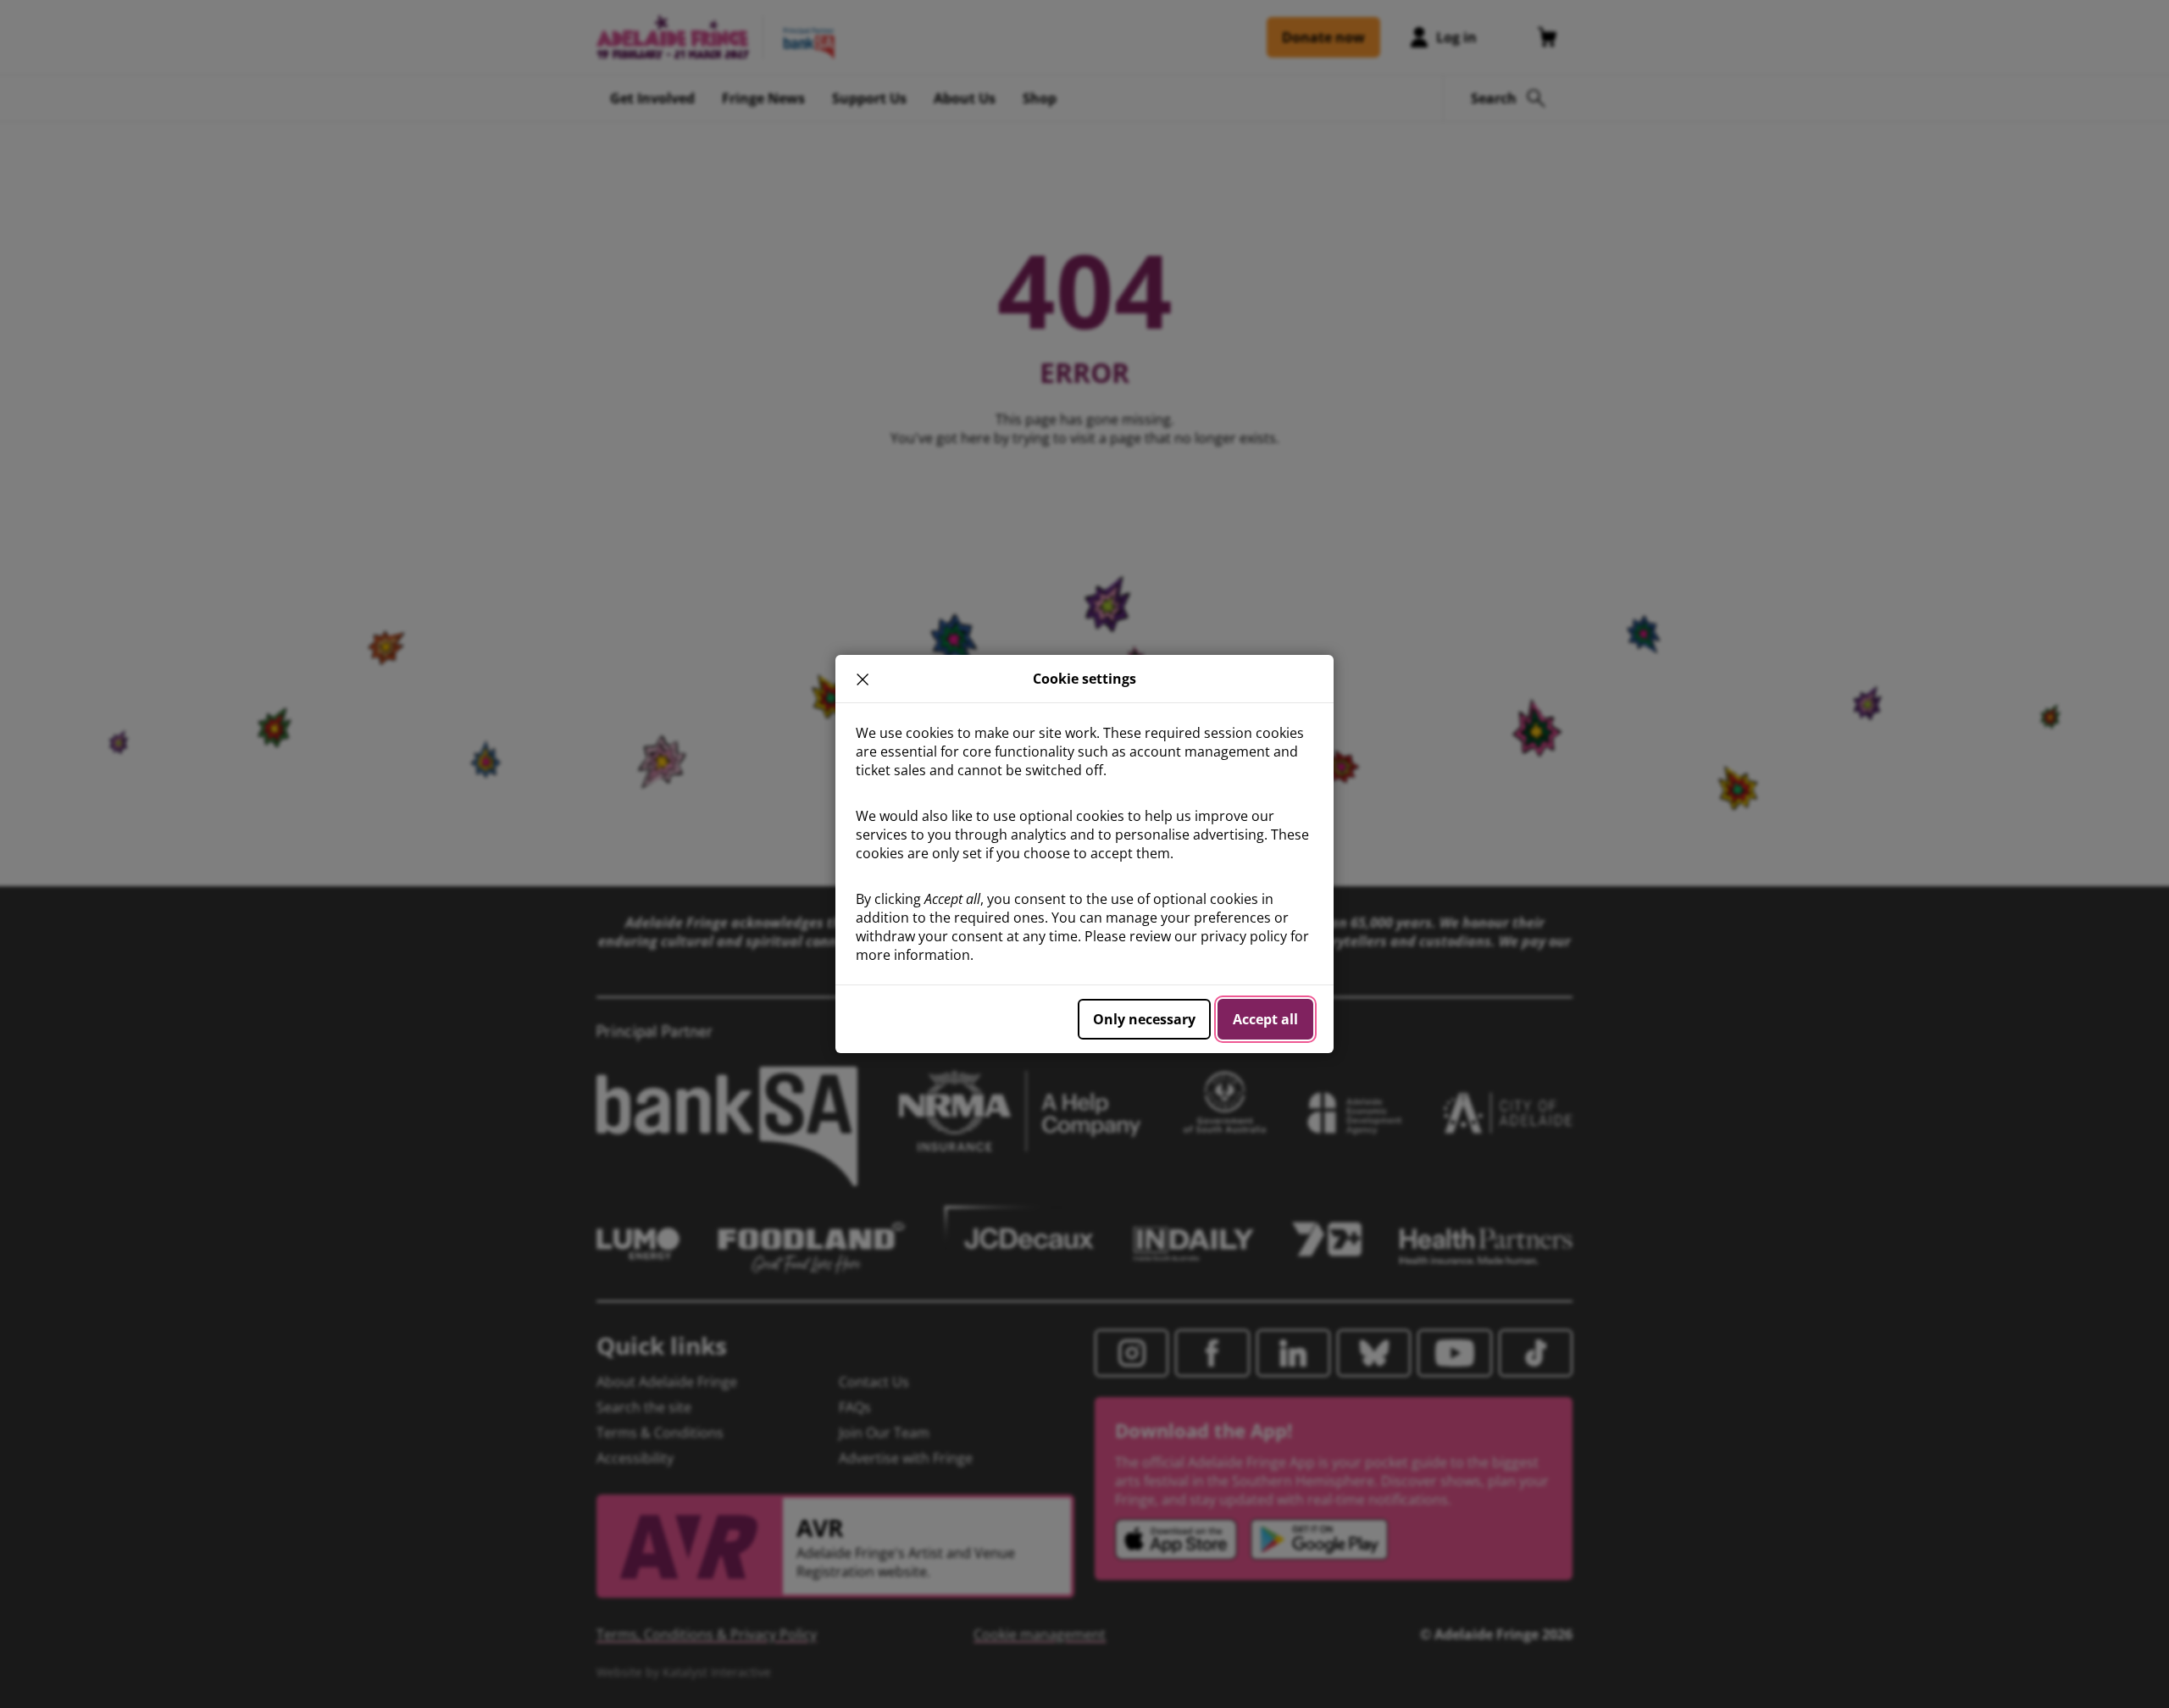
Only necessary (1144, 1019)
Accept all (1265, 1019)
